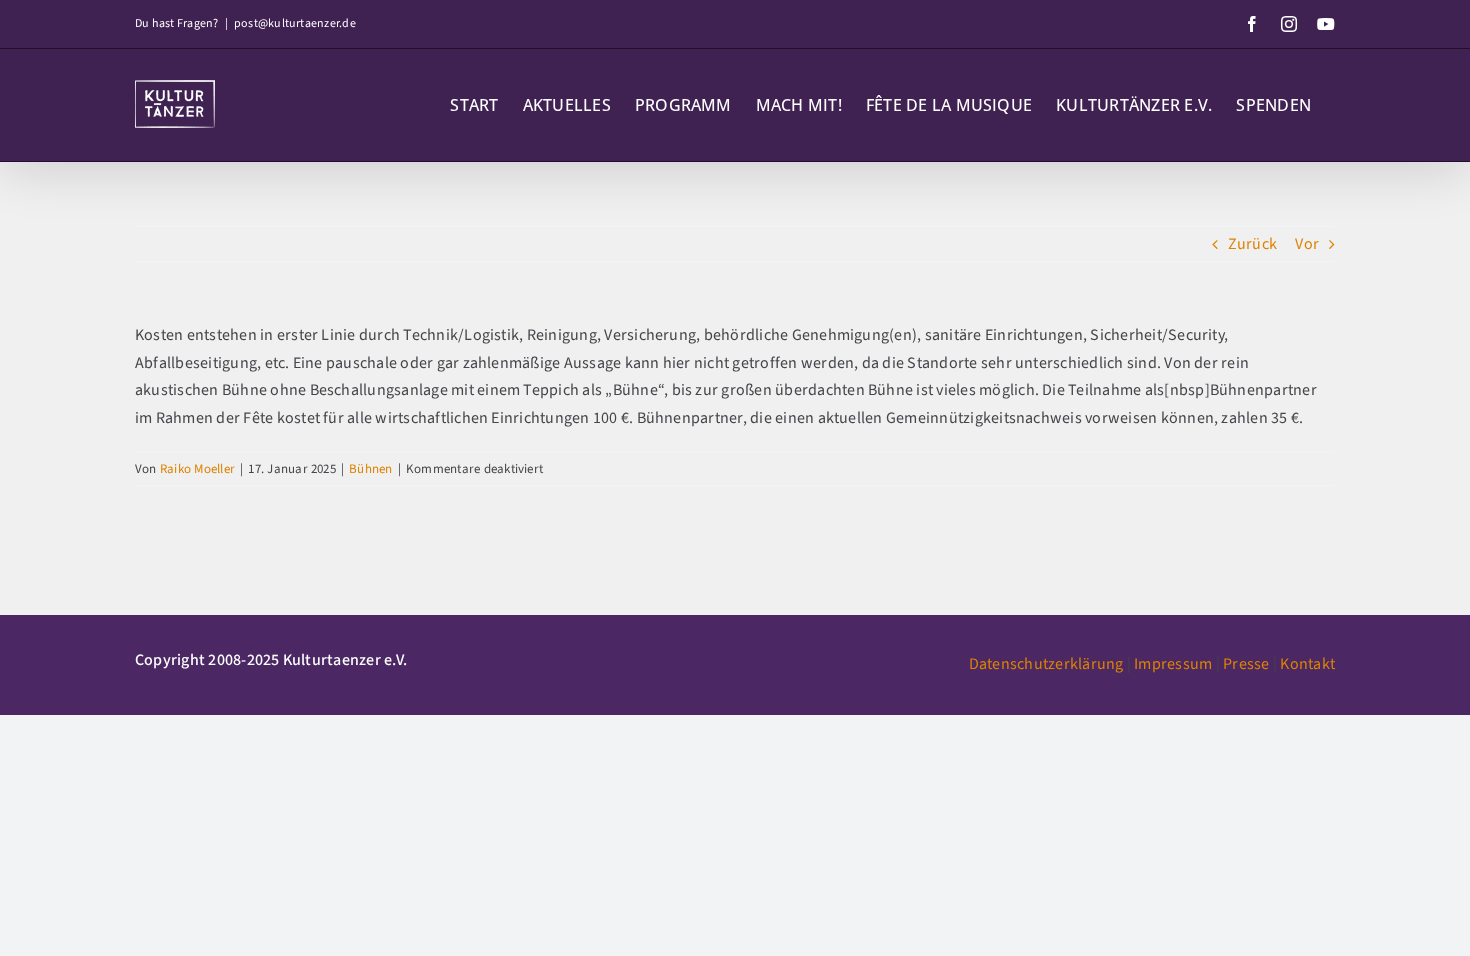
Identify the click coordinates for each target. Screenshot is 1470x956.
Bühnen (370, 469)
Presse (1246, 664)
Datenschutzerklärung (1046, 664)
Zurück (1252, 244)
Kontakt (1307, 664)
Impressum (1173, 664)
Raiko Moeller (197, 469)
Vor (1307, 244)
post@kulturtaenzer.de (295, 23)
